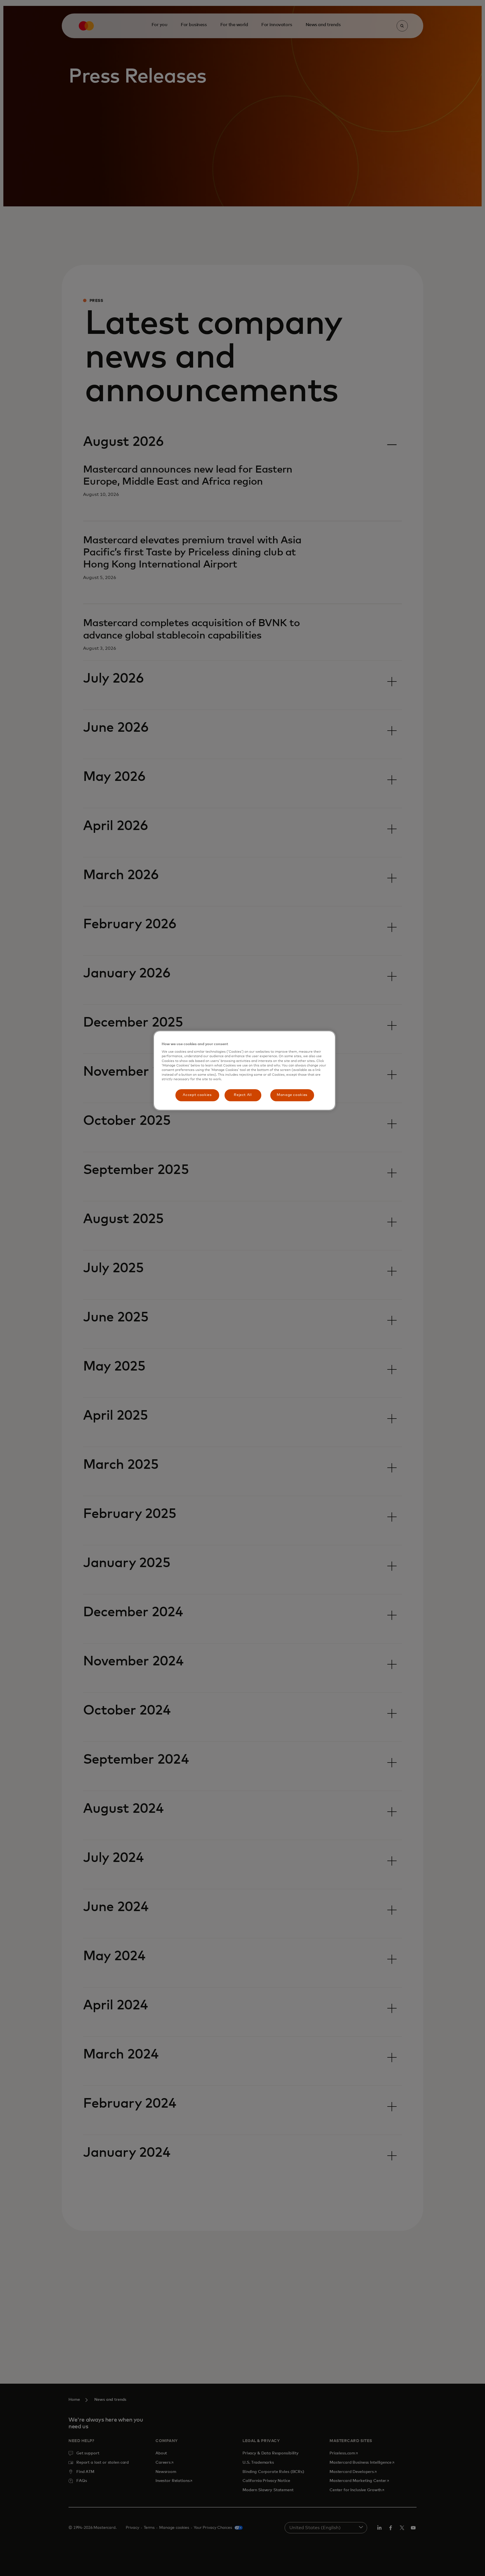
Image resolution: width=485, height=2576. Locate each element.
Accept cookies (197, 1095)
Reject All (243, 1095)
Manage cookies (292, 1095)
